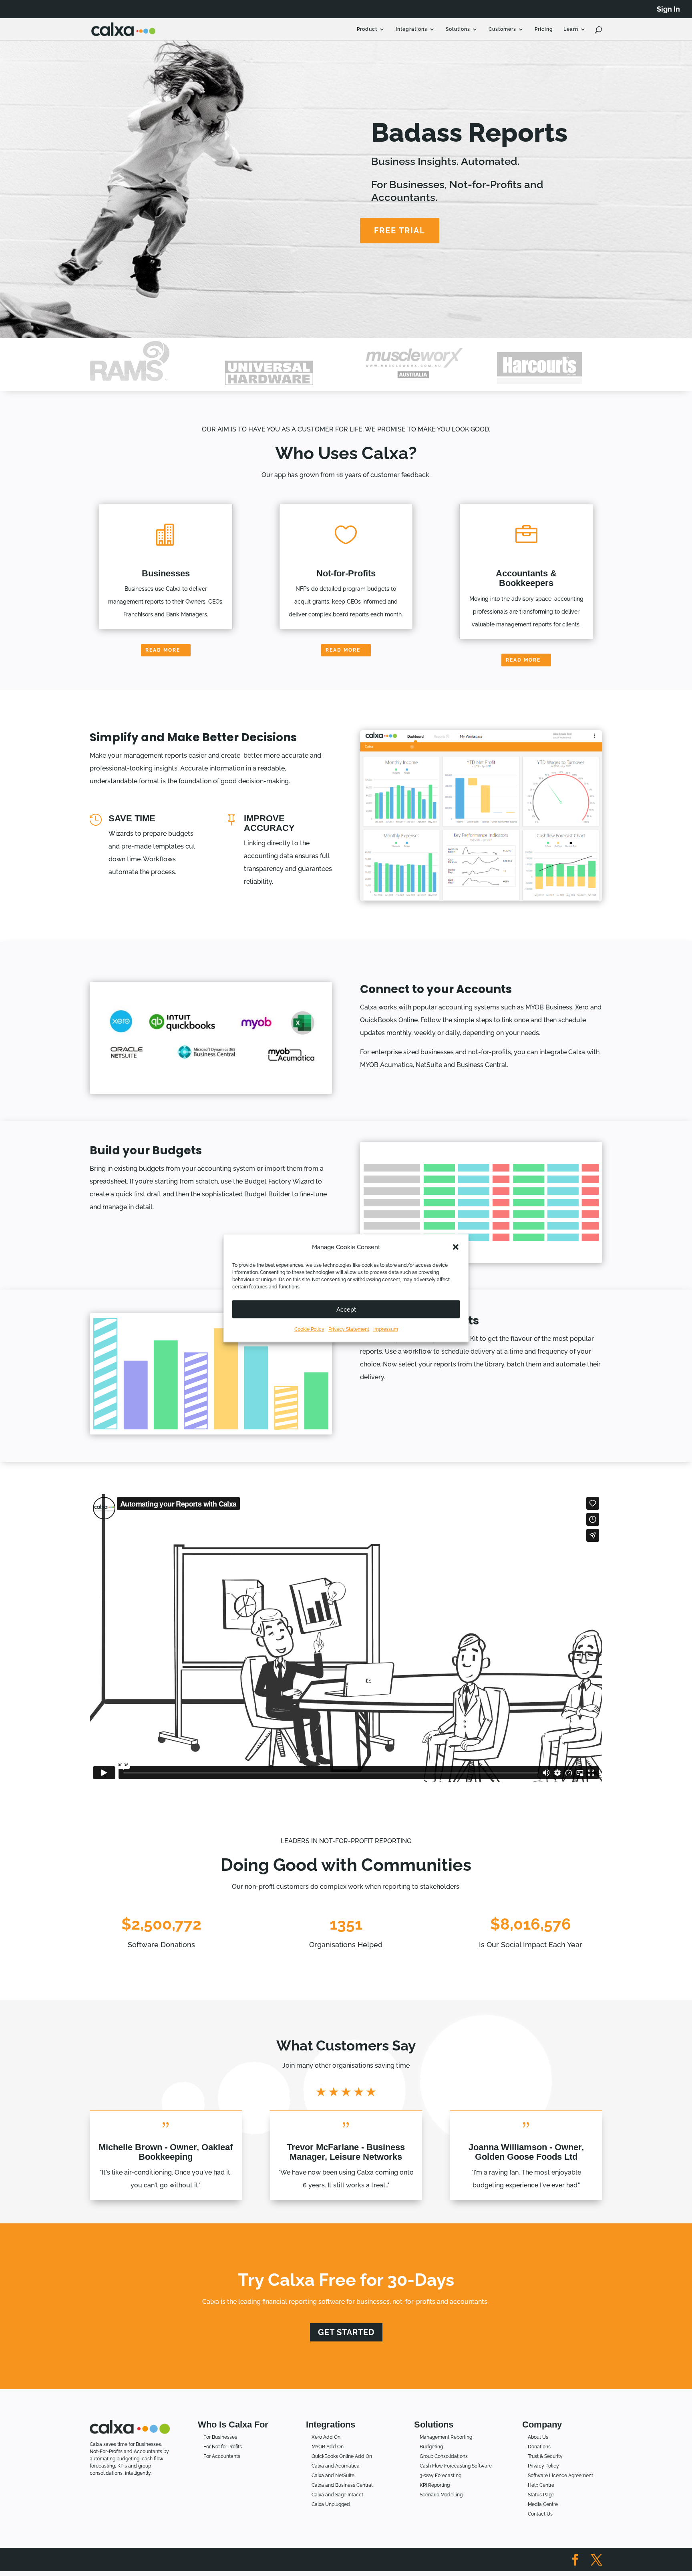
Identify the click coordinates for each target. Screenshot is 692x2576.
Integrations (411, 29)
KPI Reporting (435, 2485)
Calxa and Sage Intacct (337, 2495)
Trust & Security (545, 2456)
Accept (346, 1309)
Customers (502, 29)
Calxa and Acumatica (336, 2466)
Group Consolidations (444, 2456)
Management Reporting (446, 2437)
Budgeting (431, 2447)
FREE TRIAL (400, 231)
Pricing (544, 29)
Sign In (668, 9)
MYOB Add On (328, 2447)
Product (367, 29)
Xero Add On (326, 2437)
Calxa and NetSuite (333, 2476)
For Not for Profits (223, 2447)
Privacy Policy (543, 2466)
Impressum (386, 1329)
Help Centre (541, 2485)
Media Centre (543, 2504)
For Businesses (220, 2437)
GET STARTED (346, 2332)
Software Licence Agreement (560, 2476)
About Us (538, 2437)
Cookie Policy (309, 1329)
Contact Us (540, 2514)
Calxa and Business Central (342, 2485)
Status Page (541, 2495)
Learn (571, 29)
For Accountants (222, 2456)
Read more (163, 650)
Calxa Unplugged (331, 2504)
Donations (539, 2447)
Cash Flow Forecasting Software (456, 2466)
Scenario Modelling (441, 2495)
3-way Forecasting (441, 2476)
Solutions (458, 29)
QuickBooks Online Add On (342, 2456)
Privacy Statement (349, 1329)
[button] (456, 1247)
